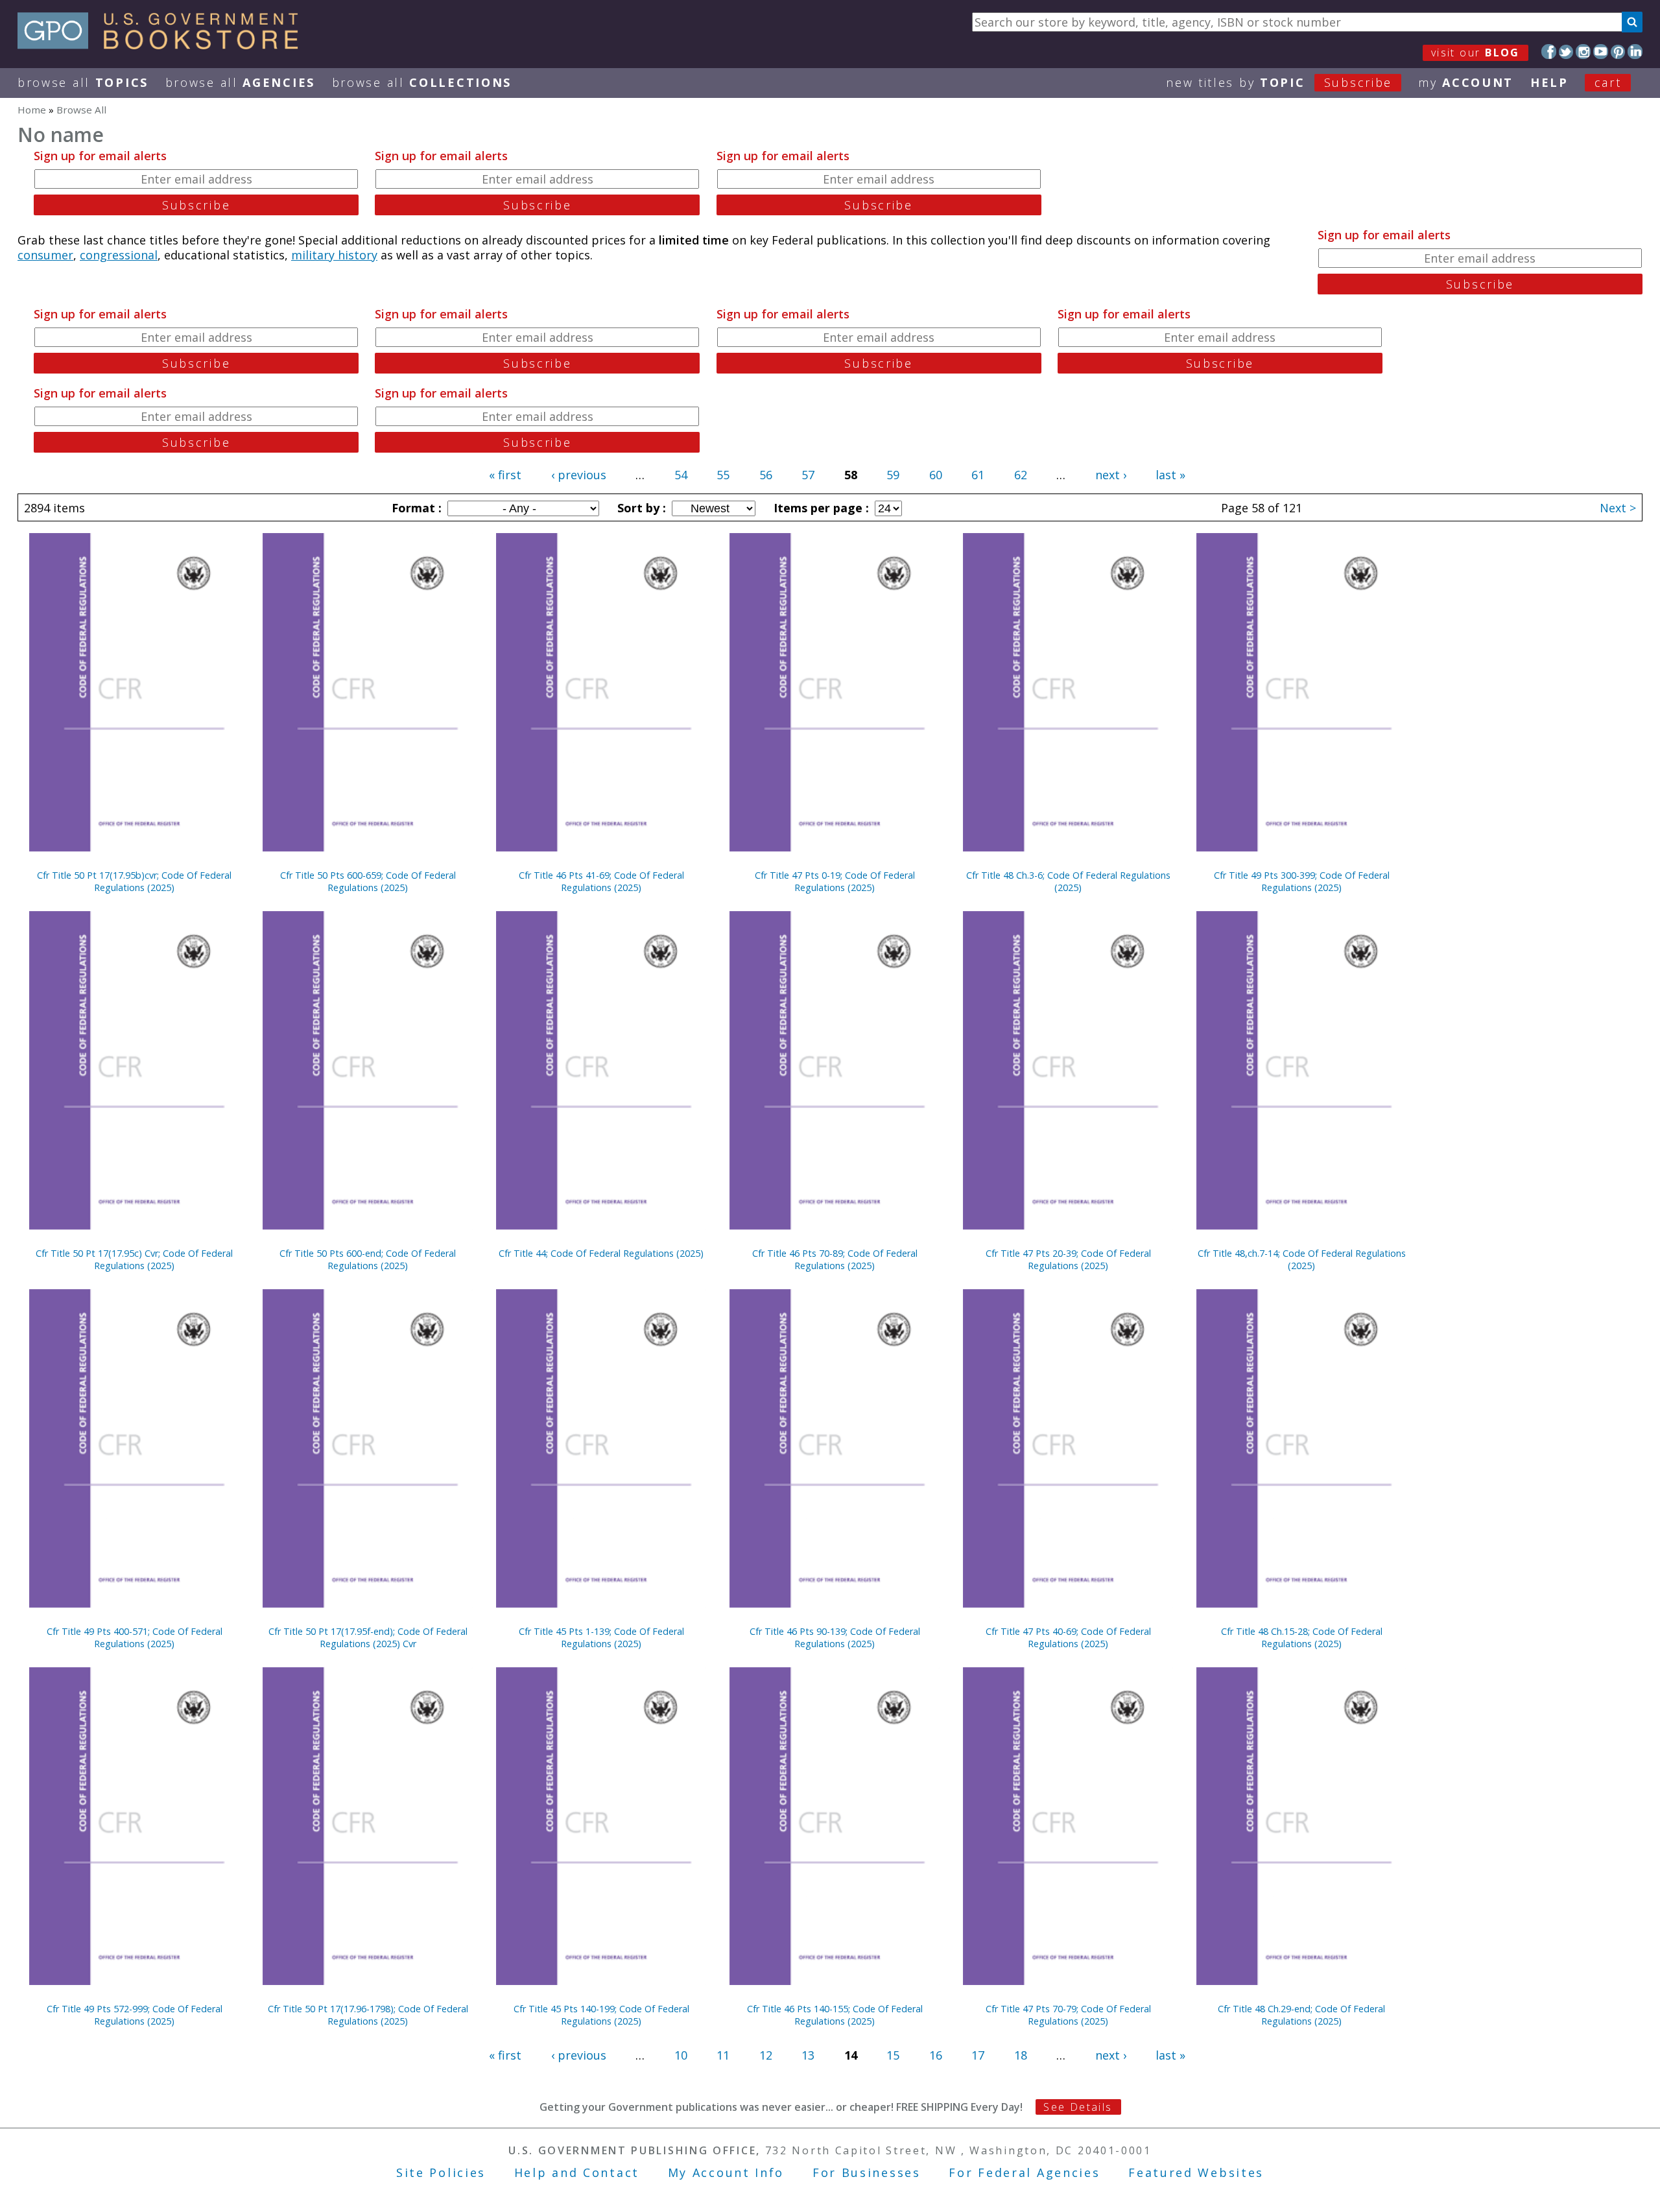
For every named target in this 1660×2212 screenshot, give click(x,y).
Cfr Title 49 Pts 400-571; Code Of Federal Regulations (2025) (135, 1637)
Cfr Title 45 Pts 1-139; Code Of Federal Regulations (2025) (601, 1637)
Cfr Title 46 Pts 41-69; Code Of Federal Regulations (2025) (601, 881)
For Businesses (867, 2172)
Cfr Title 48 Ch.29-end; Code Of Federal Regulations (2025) (1301, 2015)
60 (936, 475)
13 (808, 2055)
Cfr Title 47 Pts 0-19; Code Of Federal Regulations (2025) (835, 881)
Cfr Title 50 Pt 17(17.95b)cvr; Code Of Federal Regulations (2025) (134, 881)
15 (893, 2055)
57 (808, 475)
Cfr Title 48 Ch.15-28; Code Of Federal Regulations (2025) (1302, 1637)
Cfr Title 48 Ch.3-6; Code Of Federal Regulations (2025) (1068, 881)
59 (893, 475)
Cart (1608, 82)
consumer (45, 255)
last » (1170, 475)
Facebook (1549, 52)
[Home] (164, 45)
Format (415, 508)
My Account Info (726, 2172)
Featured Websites (1196, 2172)
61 (978, 475)
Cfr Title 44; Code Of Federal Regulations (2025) (601, 1253)
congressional (119, 255)
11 (723, 2055)
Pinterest (1618, 52)
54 (681, 475)
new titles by (1279, 82)
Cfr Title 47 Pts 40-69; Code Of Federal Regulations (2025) (1068, 1637)
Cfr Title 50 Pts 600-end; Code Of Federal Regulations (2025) (368, 1259)
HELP (1549, 82)
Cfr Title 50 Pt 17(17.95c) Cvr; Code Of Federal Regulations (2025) (134, 1259)
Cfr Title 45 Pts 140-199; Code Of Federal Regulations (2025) (601, 2015)
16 (936, 2055)
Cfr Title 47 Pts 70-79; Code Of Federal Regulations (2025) (1068, 2015)
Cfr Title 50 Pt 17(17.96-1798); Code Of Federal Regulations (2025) (368, 2015)
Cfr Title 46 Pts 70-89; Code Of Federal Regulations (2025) (835, 1259)
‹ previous (579, 475)
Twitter (1566, 52)
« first (505, 475)
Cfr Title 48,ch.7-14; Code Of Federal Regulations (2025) (1302, 1259)
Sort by (640, 508)
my (1466, 82)
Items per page (820, 508)
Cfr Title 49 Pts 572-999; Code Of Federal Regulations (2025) (135, 2015)
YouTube (1601, 52)
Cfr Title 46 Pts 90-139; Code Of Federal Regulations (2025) (835, 1637)
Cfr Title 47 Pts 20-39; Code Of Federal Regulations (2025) (1068, 1259)
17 (978, 2055)
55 (723, 475)
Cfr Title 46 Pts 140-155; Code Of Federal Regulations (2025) (835, 2015)
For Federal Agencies (1024, 2172)
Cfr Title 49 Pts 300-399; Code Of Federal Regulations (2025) (1302, 881)
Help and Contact (577, 2172)
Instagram (1583, 52)
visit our (1476, 53)
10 (681, 2055)
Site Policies (441, 2172)
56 (766, 475)
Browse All (83, 82)
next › (1111, 475)
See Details (1078, 2107)
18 (1021, 2055)
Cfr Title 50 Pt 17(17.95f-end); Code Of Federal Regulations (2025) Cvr (368, 1637)
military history (334, 255)
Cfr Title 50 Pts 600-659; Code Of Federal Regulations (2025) (368, 881)
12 (766, 2055)
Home (32, 110)
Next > (1618, 508)
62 (1021, 475)
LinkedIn (1635, 52)
